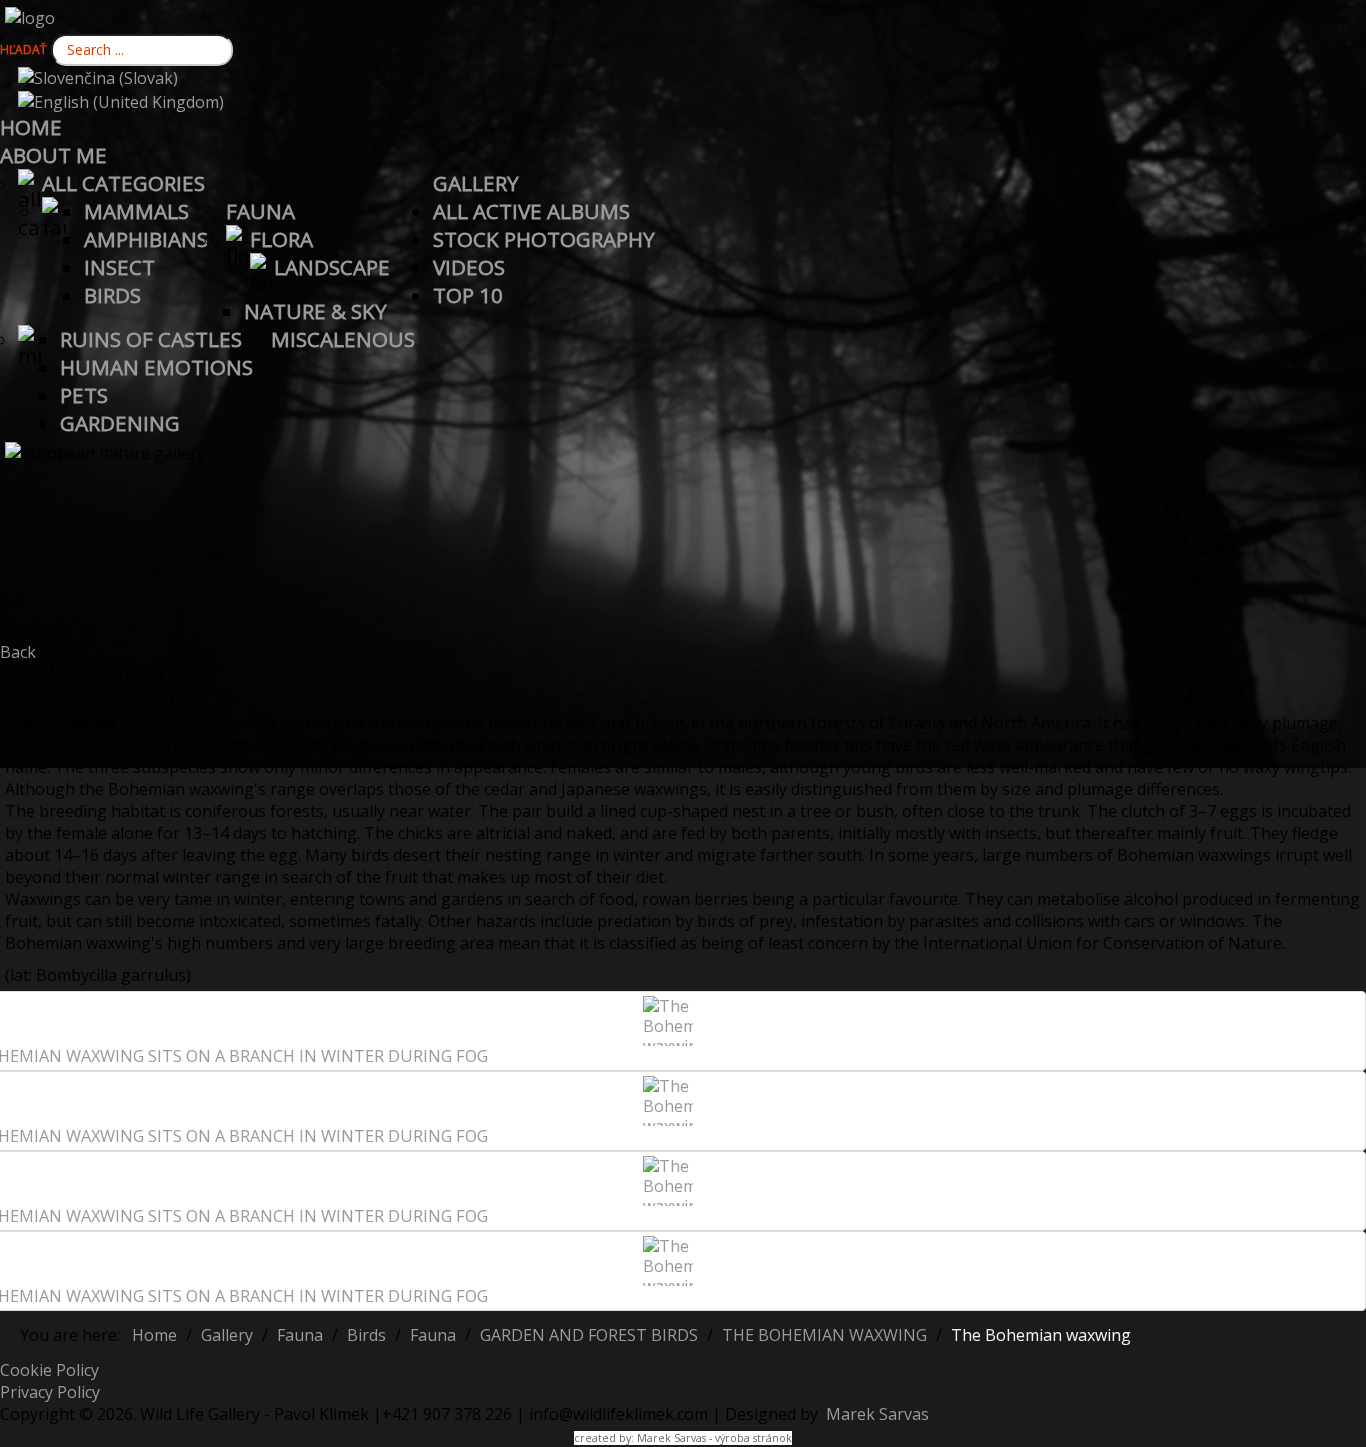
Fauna (260, 211)
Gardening (120, 423)
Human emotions (156, 367)
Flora (281, 239)
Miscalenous (343, 339)
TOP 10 (468, 295)
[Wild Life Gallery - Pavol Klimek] (30, 16)
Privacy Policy (50, 1392)
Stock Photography (544, 239)
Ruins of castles (151, 339)
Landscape (332, 267)
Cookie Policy (49, 1370)
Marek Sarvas (875, 1414)
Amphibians (146, 239)
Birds (112, 295)
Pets (84, 395)
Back (18, 652)
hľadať (23, 49)
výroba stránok (753, 1438)
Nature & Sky (315, 311)
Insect (119, 267)
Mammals (136, 211)
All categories (123, 183)
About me (53, 155)
